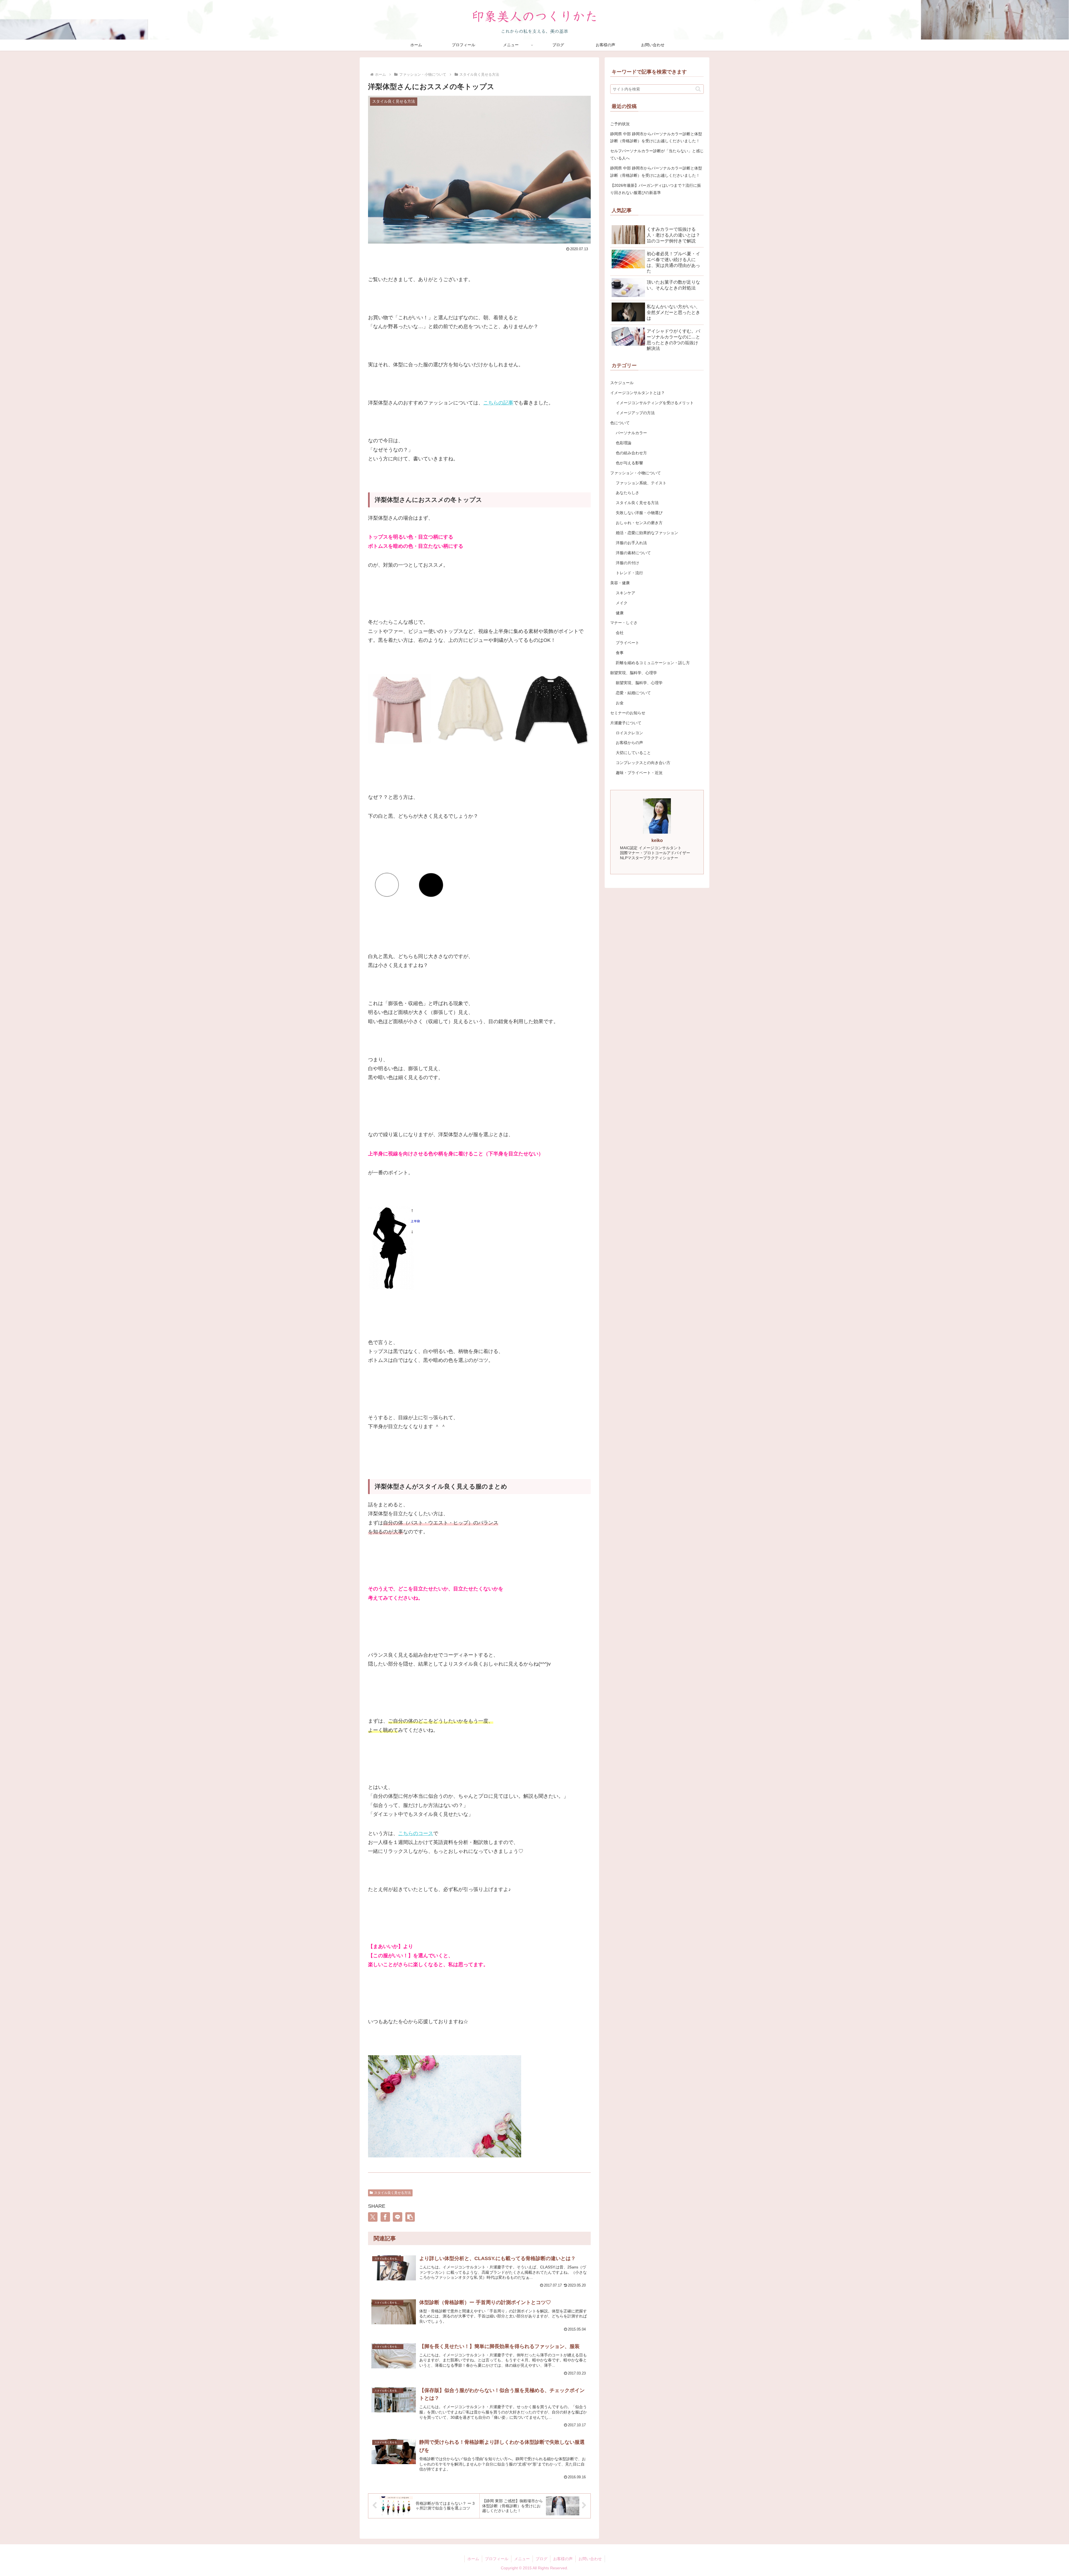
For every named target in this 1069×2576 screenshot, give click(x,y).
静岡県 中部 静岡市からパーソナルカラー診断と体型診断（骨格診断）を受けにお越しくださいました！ (656, 137)
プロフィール (497, 2559)
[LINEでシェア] (398, 2217)
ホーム (473, 2559)
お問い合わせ (590, 2559)
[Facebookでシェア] (385, 2217)
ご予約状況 (620, 124)
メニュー (522, 2559)
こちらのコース (416, 1833)
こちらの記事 (498, 403)
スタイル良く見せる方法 (393, 2193)
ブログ (541, 2559)
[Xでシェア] (373, 2217)
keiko (657, 840)
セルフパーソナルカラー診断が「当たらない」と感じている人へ (657, 154)
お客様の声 (563, 2559)
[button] (410, 2217)
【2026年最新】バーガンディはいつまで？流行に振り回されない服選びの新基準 (656, 189)
